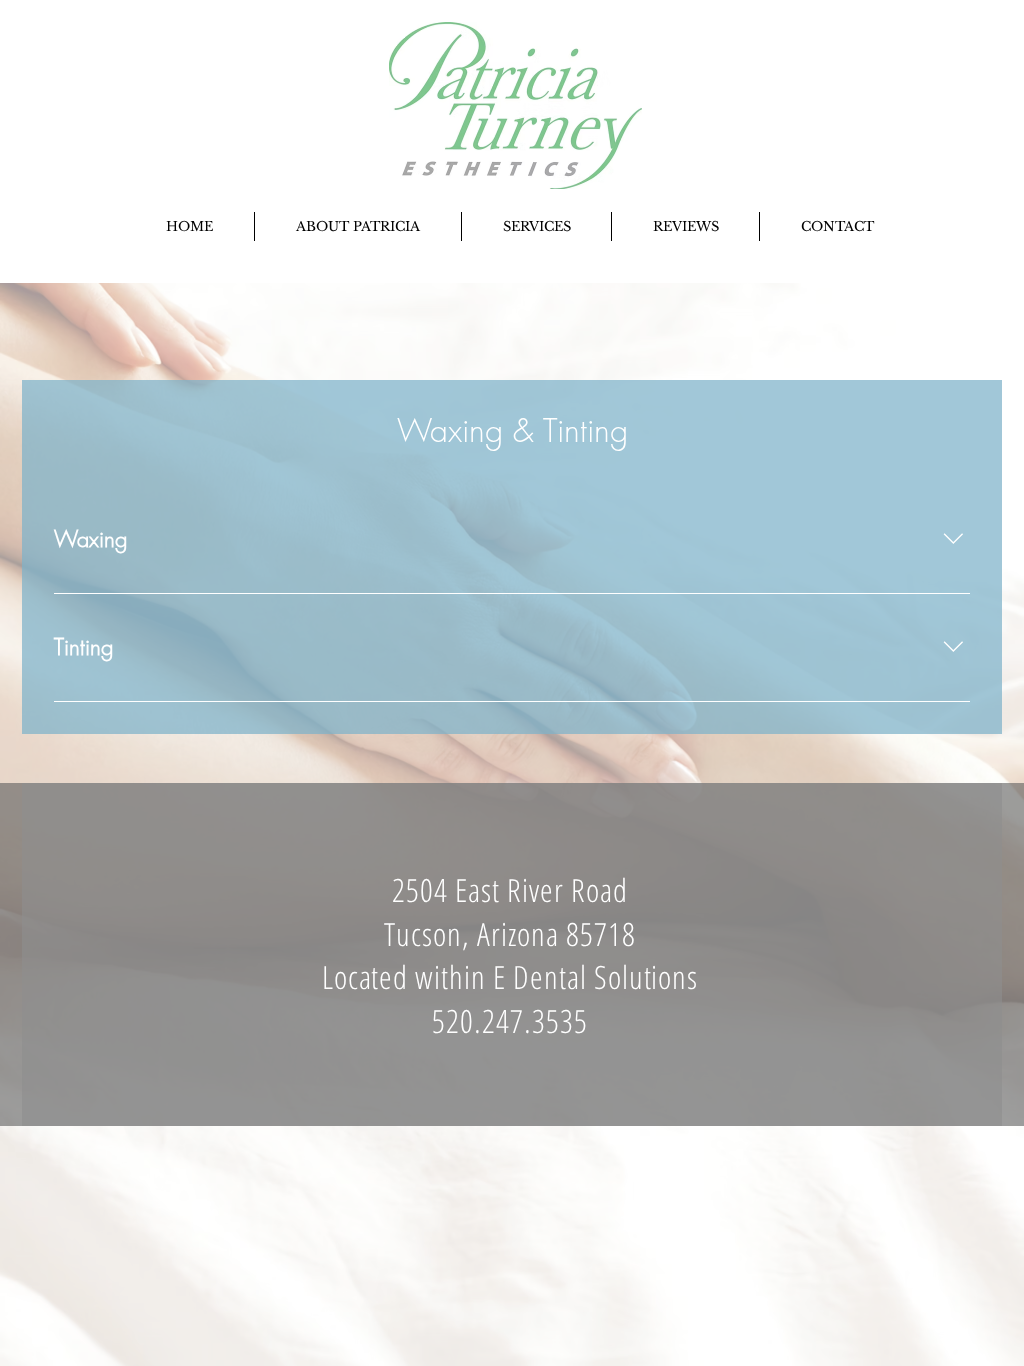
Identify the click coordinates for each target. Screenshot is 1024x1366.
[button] (536, 226)
